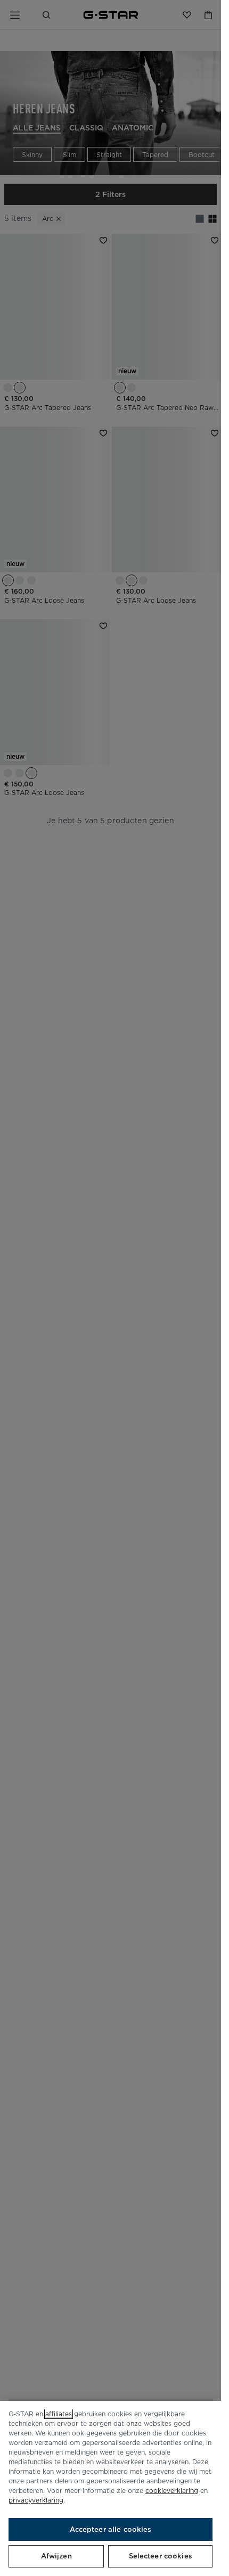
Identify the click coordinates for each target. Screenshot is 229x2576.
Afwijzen (56, 2556)
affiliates (59, 2414)
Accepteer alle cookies (111, 2529)
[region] (111, 2488)
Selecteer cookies (161, 2556)
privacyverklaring (36, 2500)
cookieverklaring (172, 2491)
